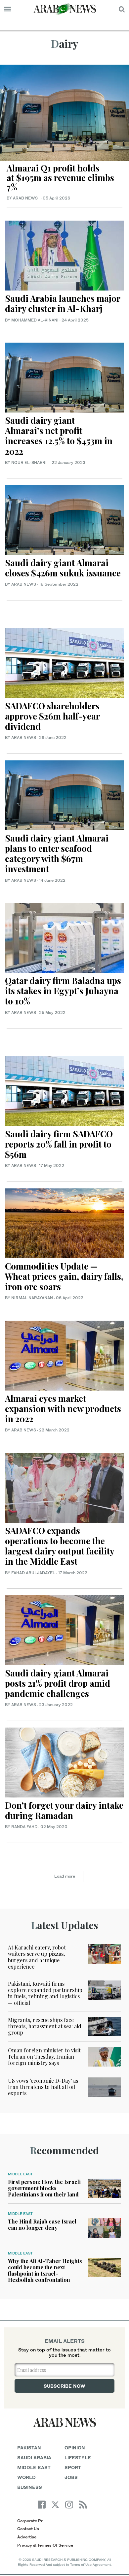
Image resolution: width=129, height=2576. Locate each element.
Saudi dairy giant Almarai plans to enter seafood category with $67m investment (57, 854)
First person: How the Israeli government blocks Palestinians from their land (44, 2188)
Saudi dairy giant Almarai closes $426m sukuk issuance (63, 568)
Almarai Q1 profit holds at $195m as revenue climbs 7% (60, 177)
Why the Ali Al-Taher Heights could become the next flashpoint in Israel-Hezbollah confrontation (45, 2270)
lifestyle (78, 2457)
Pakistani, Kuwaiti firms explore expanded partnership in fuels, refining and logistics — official (45, 1993)
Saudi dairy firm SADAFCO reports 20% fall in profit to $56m (59, 1144)
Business (30, 2487)
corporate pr (30, 2521)
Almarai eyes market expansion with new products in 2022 (63, 1409)
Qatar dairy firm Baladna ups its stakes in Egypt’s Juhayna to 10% (63, 991)
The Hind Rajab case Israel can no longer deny (42, 2224)
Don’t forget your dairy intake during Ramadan (64, 1810)
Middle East (20, 2174)
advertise (27, 2537)
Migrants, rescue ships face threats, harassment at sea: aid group (45, 2026)
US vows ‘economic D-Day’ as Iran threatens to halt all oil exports (43, 2087)
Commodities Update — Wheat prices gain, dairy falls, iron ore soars (64, 1276)
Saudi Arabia (34, 2457)
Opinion (75, 2448)
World (26, 2477)
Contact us (28, 2529)
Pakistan (29, 2448)
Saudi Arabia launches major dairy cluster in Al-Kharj (63, 303)
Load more (65, 1876)
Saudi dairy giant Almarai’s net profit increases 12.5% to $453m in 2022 (59, 436)
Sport (73, 2467)
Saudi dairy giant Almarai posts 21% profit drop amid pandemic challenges (58, 1683)
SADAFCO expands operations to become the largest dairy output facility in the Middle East (60, 1546)
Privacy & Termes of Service (45, 2545)
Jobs (71, 2477)
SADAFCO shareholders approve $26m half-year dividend (52, 716)
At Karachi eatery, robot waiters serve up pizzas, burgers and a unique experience (37, 1957)
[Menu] (7, 9)
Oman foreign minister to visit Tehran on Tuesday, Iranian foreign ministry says (44, 2056)
